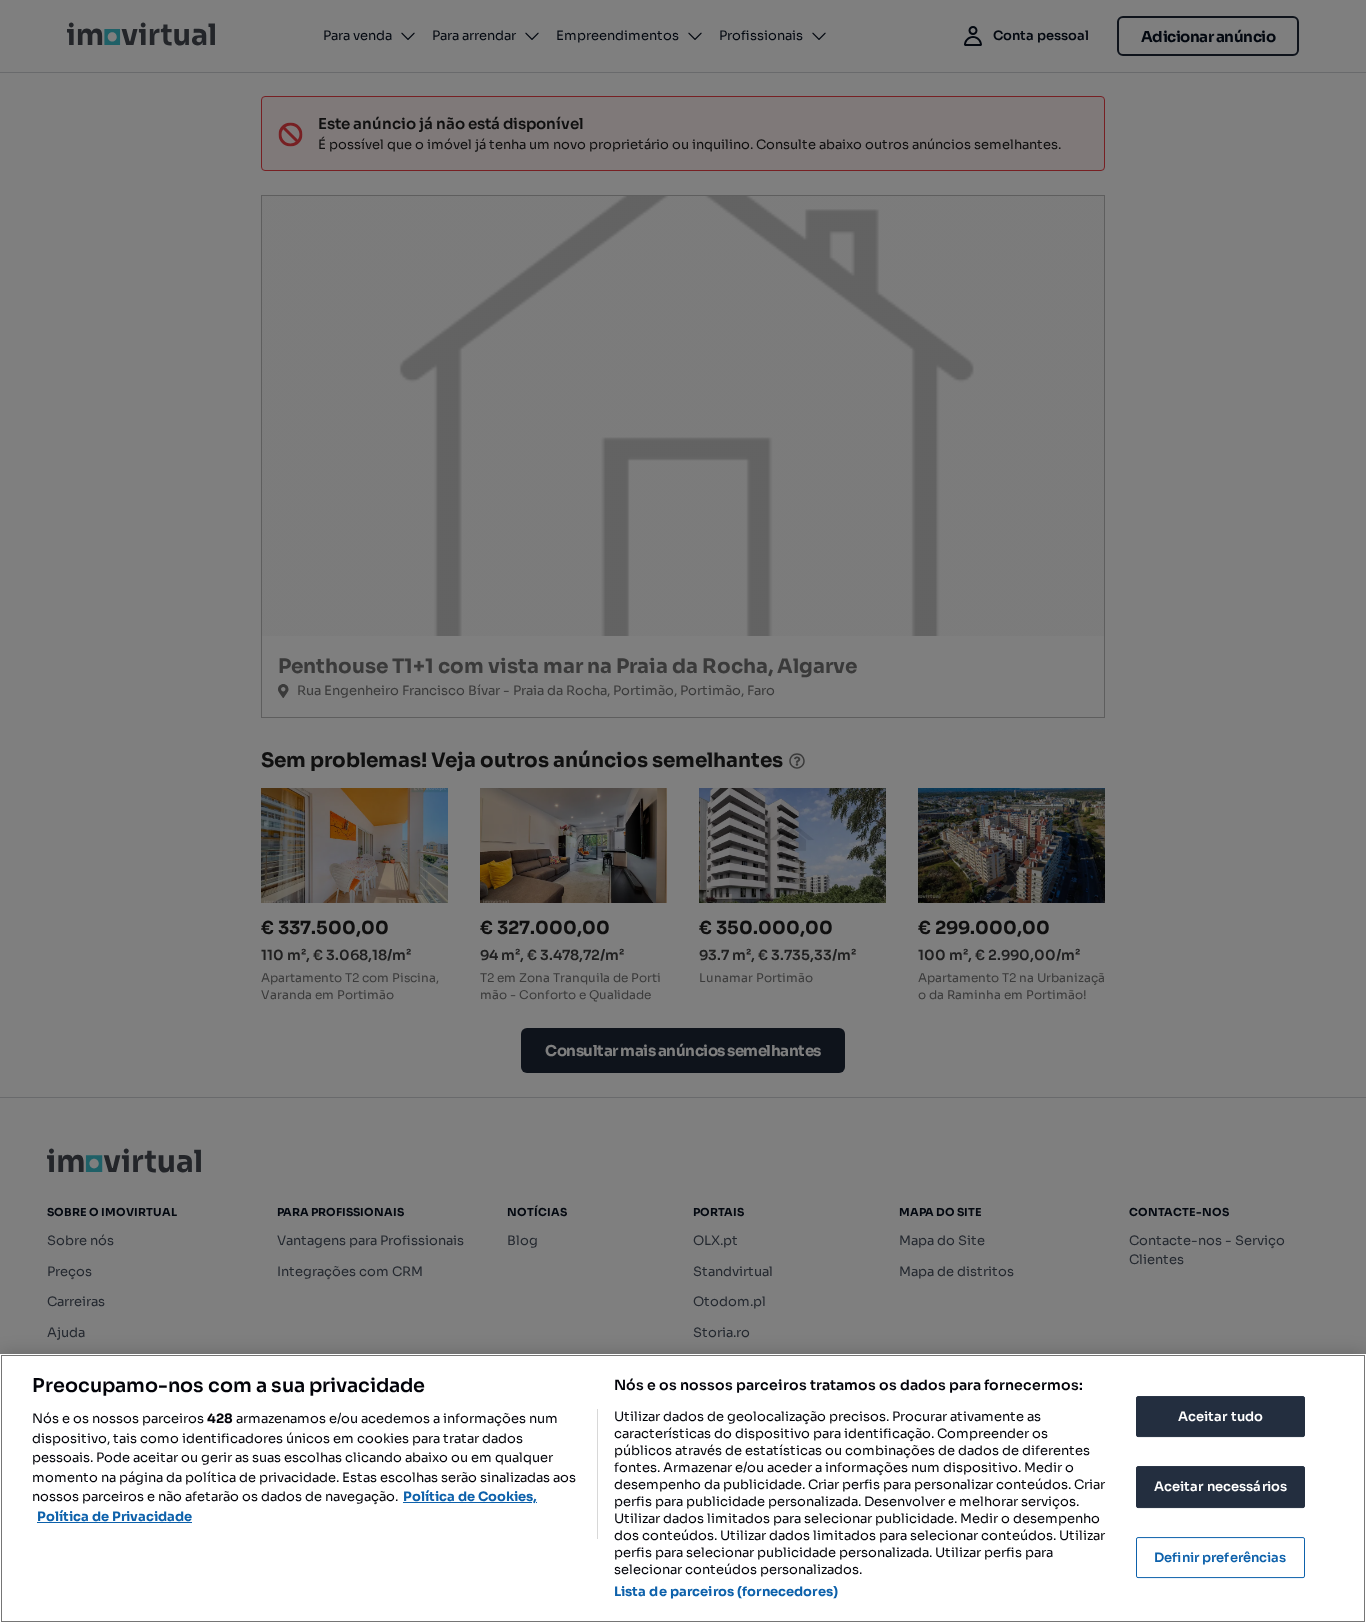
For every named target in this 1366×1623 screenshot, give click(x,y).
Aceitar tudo (1221, 1416)
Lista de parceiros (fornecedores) (726, 1591)
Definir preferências (1220, 1557)
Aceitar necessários (1220, 1486)
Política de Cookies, (470, 1496)
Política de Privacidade (114, 1516)
